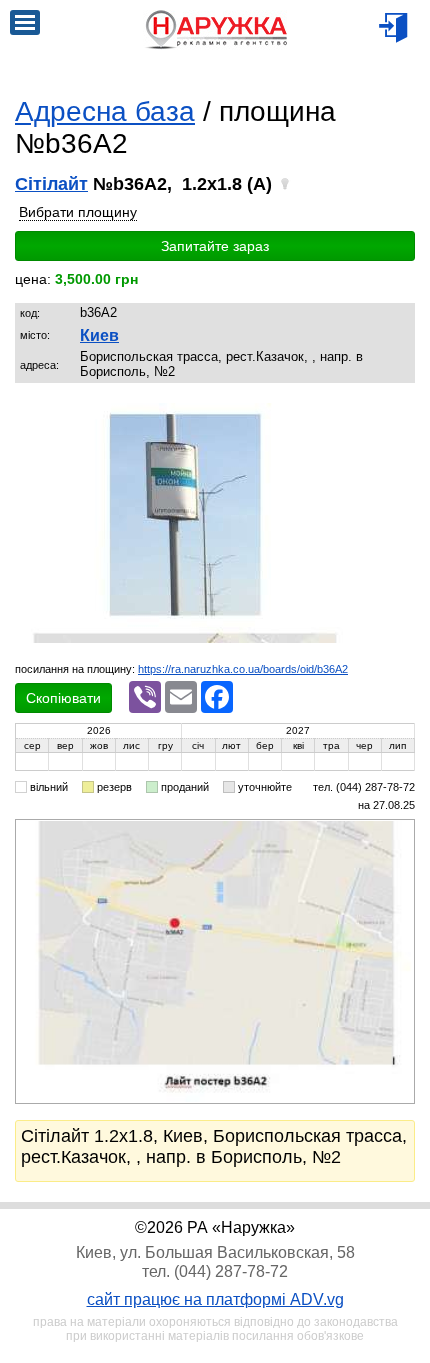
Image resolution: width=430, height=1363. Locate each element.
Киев (99, 335)
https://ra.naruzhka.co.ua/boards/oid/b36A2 (243, 669)
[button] (335, 421)
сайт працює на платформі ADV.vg (215, 1299)
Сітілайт (51, 184)
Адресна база (105, 111)
